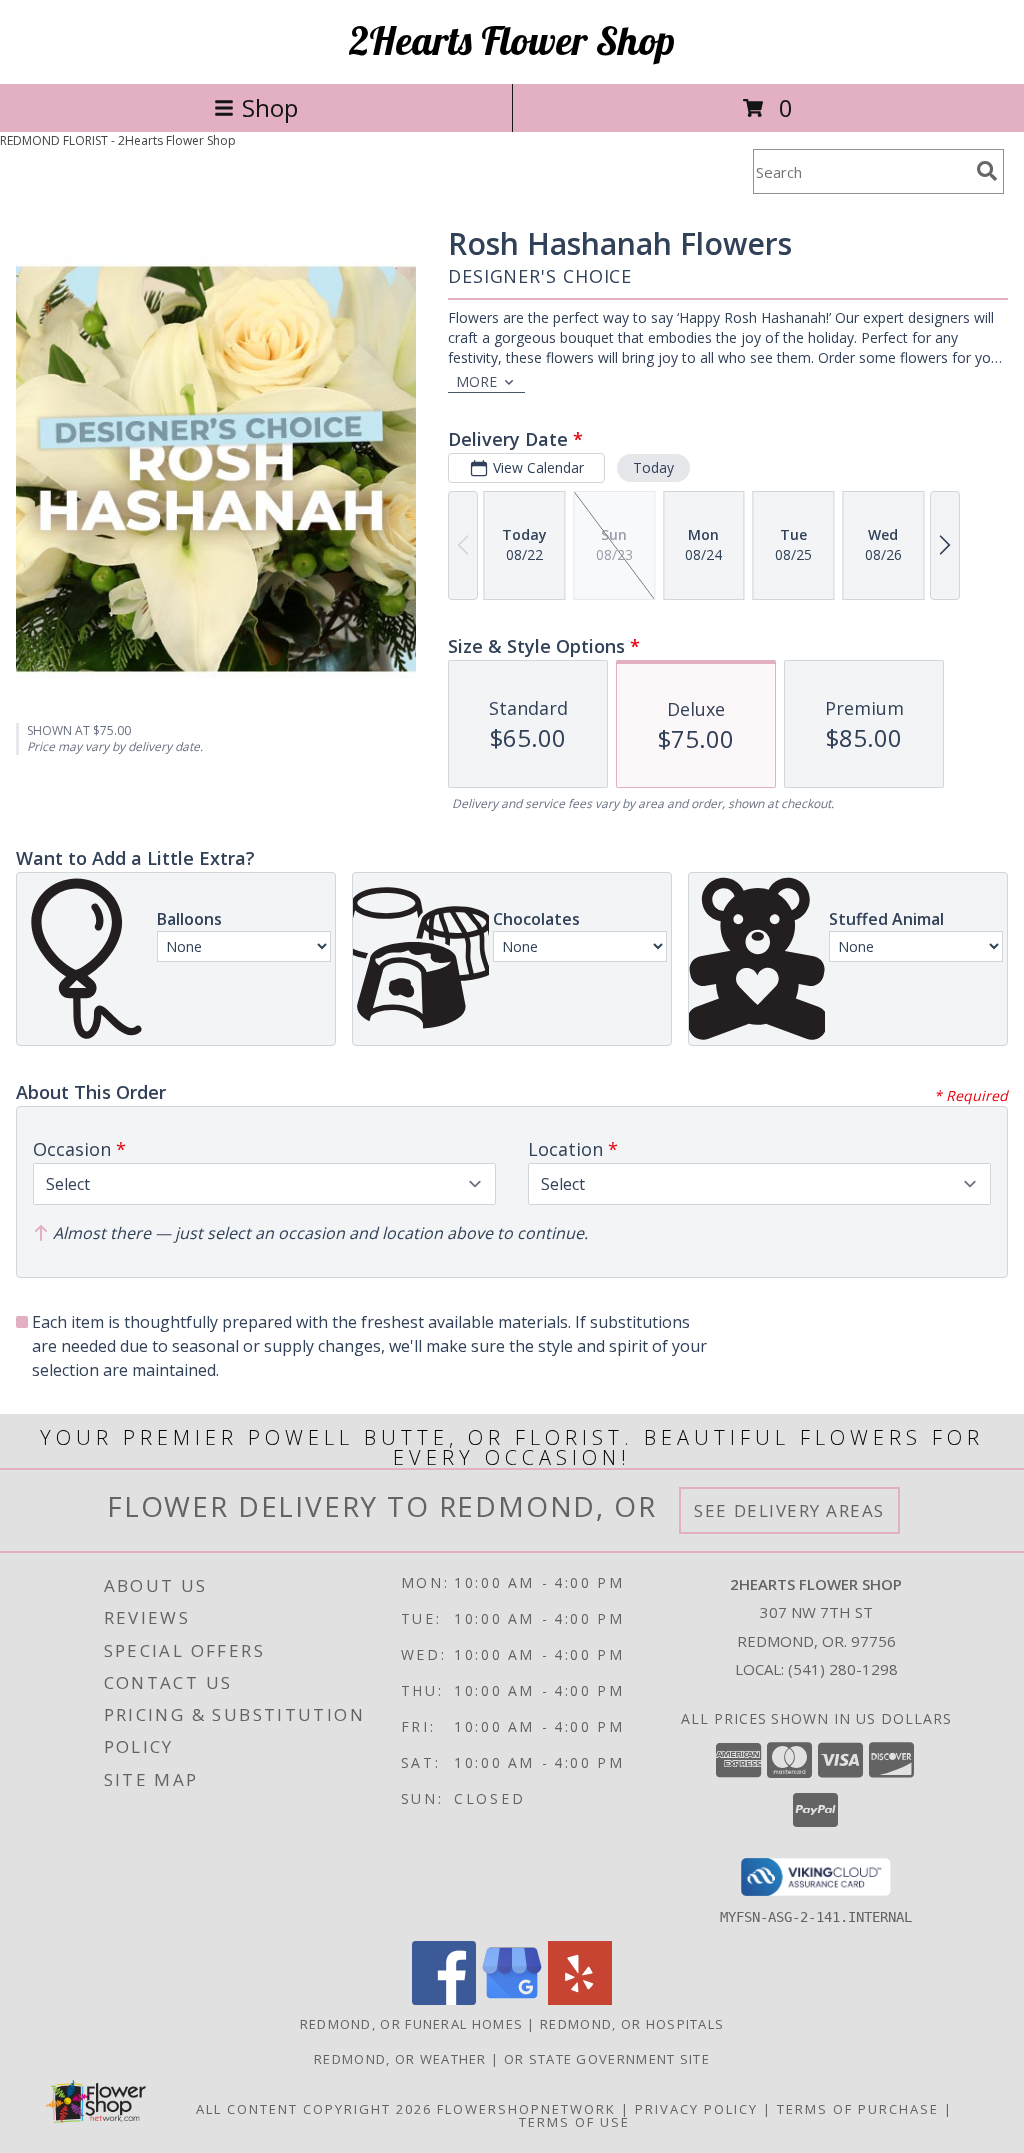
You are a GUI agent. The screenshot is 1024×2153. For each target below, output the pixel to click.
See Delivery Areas (789, 1510)
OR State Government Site (607, 2059)
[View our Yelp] (580, 1999)
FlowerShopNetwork (526, 2109)
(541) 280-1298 (843, 1669)
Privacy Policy (696, 2109)
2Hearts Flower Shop (512, 40)
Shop (270, 107)
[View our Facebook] (444, 1999)
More (476, 381)
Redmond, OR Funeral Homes (412, 2024)
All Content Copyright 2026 (314, 2109)
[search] (987, 171)
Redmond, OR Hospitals (632, 2024)
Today (653, 467)
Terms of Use (574, 2122)
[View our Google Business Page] (512, 1999)
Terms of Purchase (858, 2109)
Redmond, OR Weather (400, 2059)
